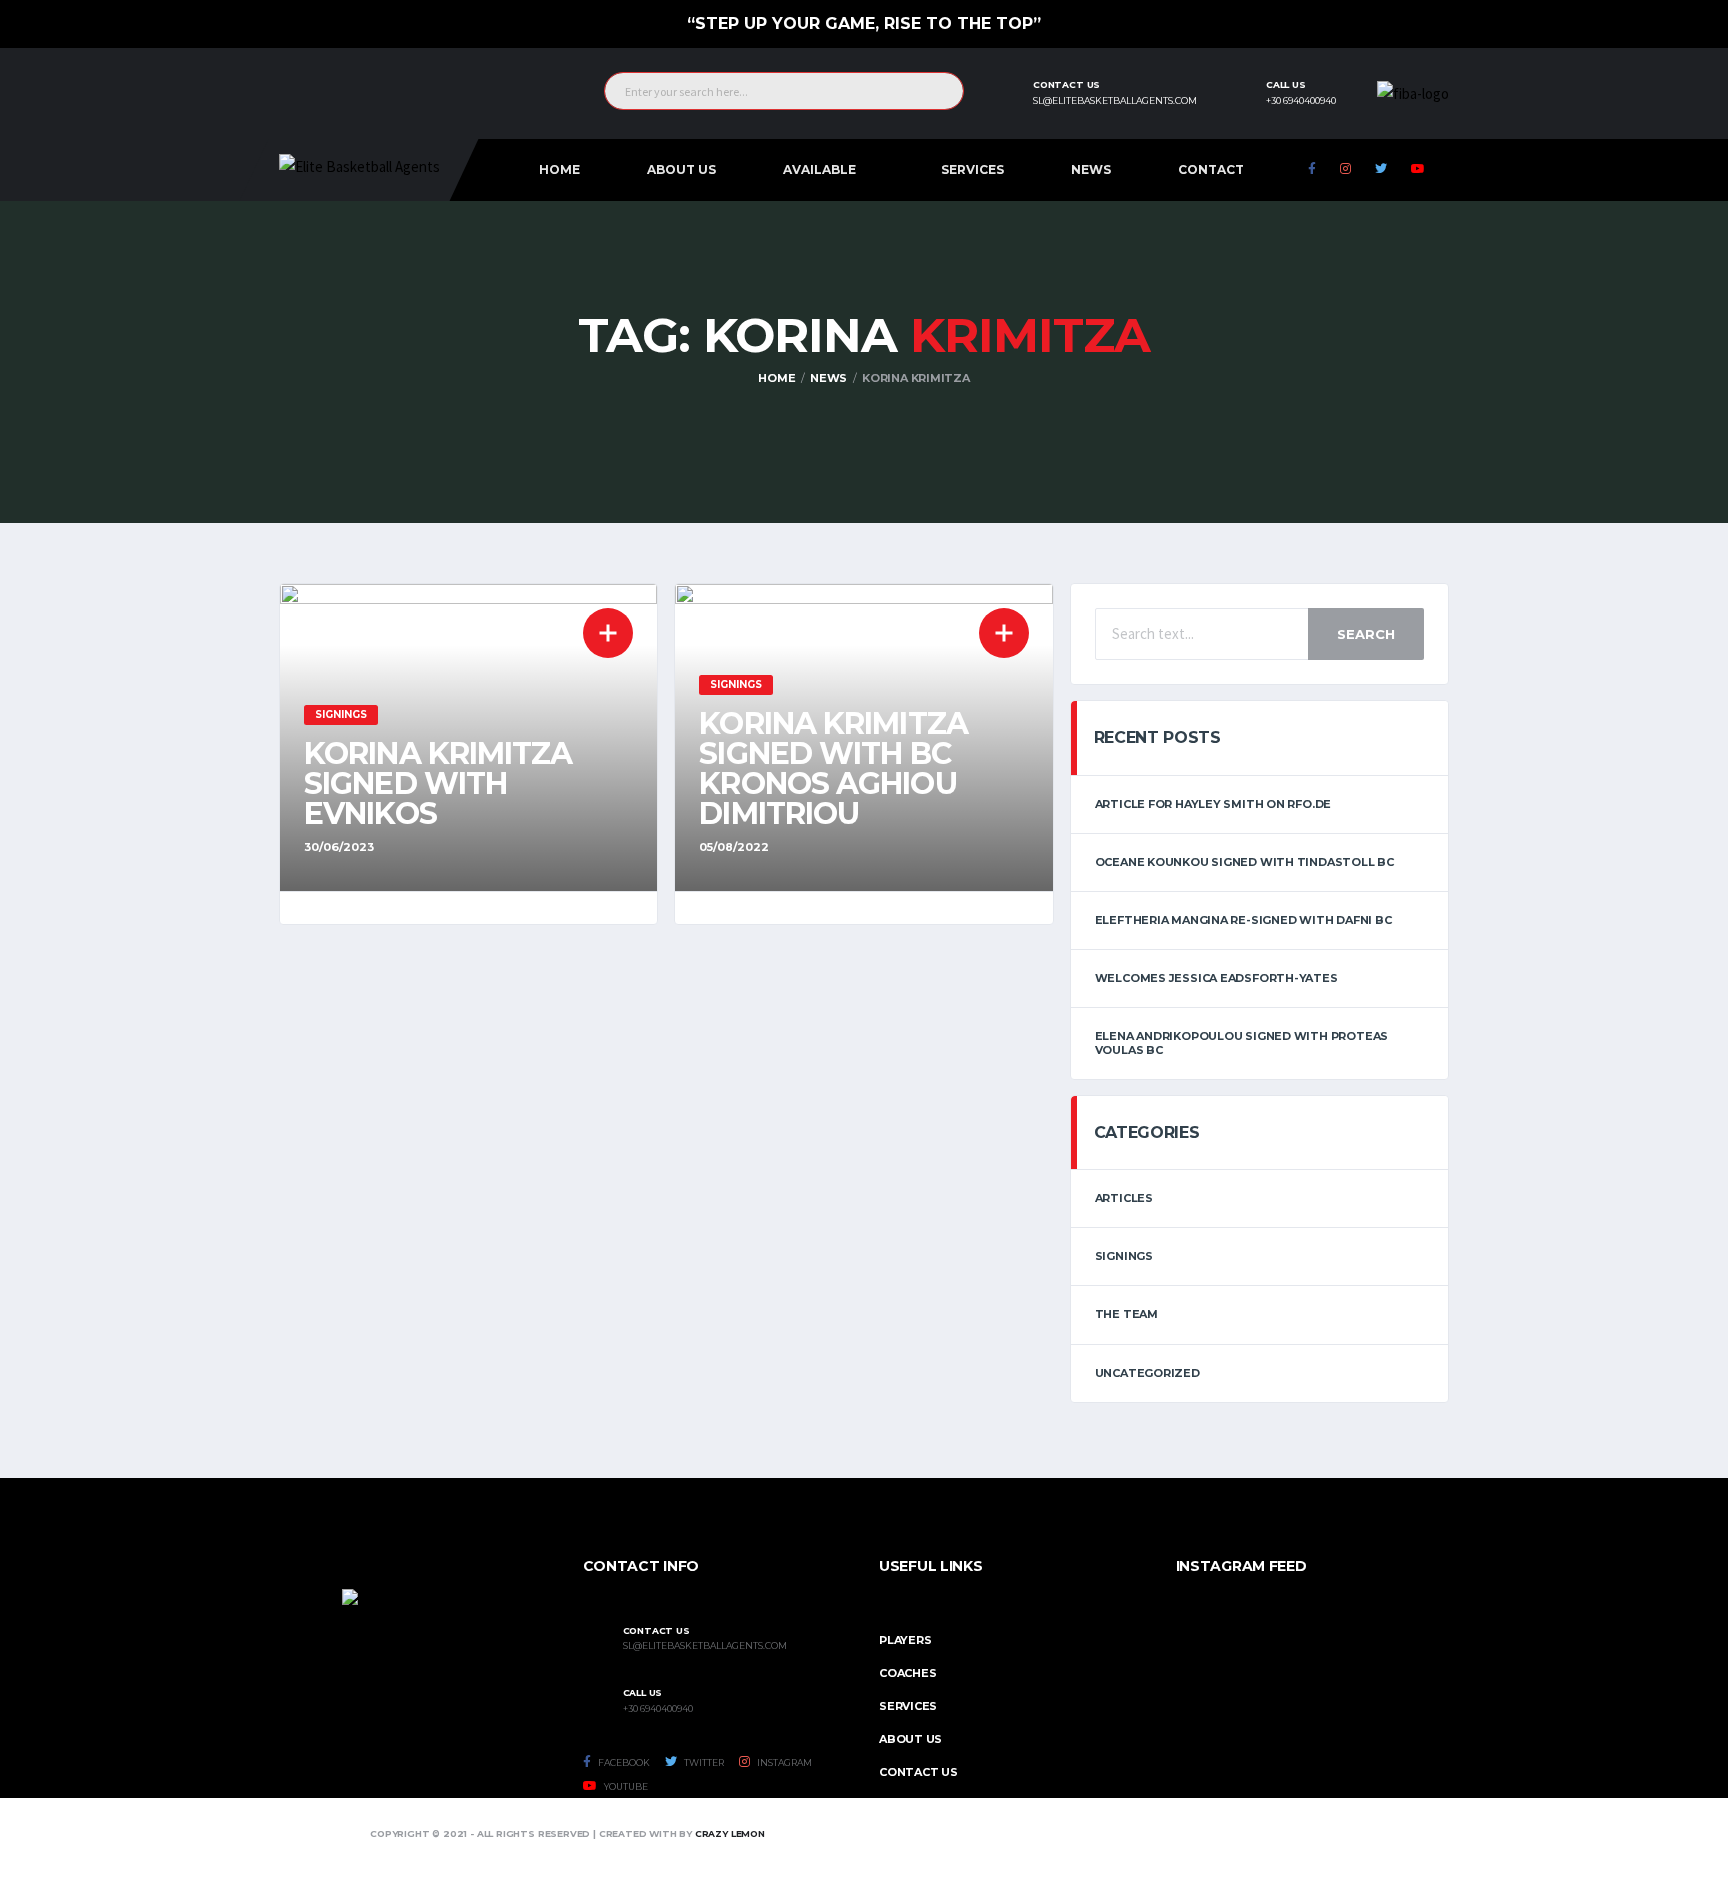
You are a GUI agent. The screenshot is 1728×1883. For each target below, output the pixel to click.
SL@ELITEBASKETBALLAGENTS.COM (705, 1646)
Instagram (783, 1762)
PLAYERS (905, 1640)
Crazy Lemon (730, 1833)
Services (972, 169)
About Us (681, 169)
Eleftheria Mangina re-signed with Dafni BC (1243, 920)
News (1091, 169)
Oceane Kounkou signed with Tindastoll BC (1244, 862)
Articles (1124, 1198)
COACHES (907, 1673)
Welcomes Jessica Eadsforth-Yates (1216, 978)
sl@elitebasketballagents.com (1115, 101)
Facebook (623, 1762)
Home (559, 169)
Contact (1211, 169)
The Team (1126, 1314)
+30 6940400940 (1301, 101)
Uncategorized (1147, 1373)
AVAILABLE (819, 169)
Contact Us (918, 1772)
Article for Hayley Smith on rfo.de (1213, 804)
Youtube (625, 1786)
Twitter (703, 1762)
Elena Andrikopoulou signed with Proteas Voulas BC (1241, 1042)
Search (1366, 634)
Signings (1124, 1256)
